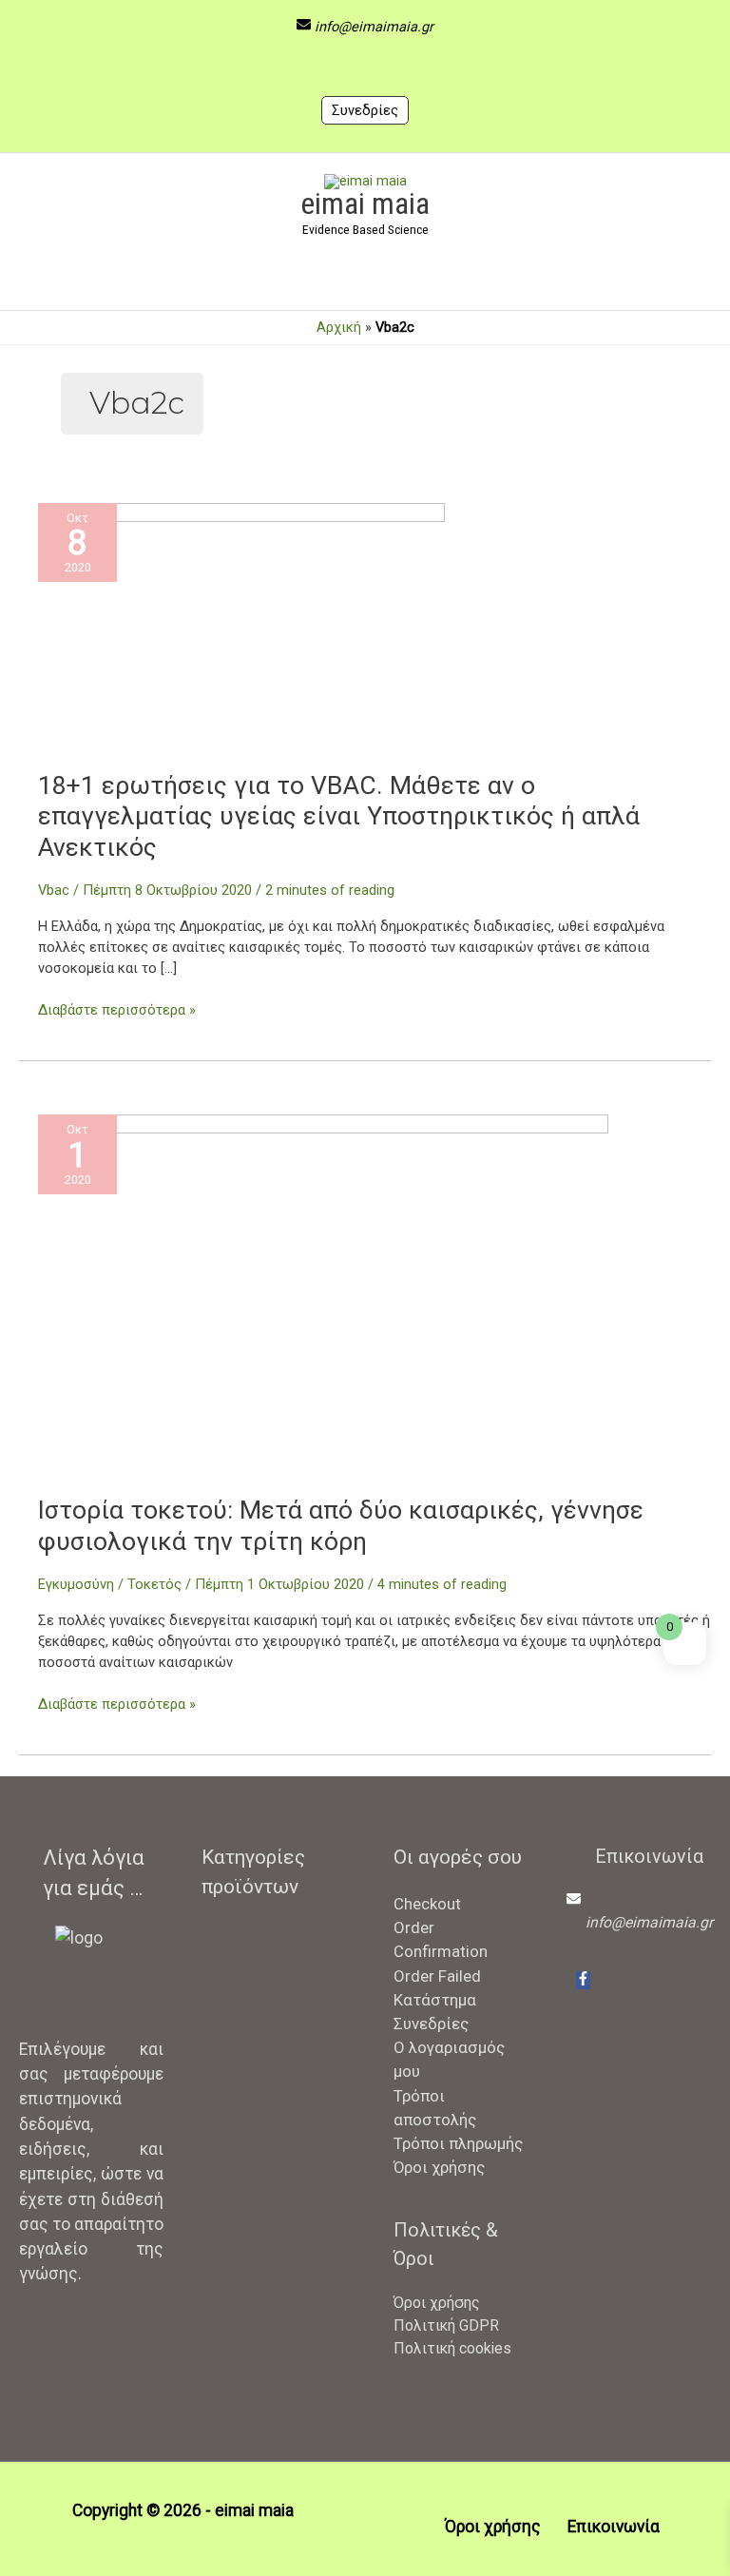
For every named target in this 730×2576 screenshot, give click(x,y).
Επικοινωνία (614, 2527)
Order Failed (437, 1976)
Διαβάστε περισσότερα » (117, 1011)
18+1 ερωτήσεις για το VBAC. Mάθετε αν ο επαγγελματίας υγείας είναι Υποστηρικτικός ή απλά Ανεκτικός (339, 816)
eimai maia (365, 203)
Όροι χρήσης (439, 2167)
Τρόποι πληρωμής (458, 2143)
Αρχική (339, 327)
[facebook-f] (583, 1980)
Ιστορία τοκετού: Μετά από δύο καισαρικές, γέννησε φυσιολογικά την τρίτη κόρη (341, 1525)
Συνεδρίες (365, 110)
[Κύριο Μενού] (365, 278)
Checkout (427, 1904)
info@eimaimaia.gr (374, 27)
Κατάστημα (435, 2000)
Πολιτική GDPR (446, 2325)
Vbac (54, 890)
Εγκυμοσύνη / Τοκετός (110, 1584)
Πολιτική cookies (452, 2348)
